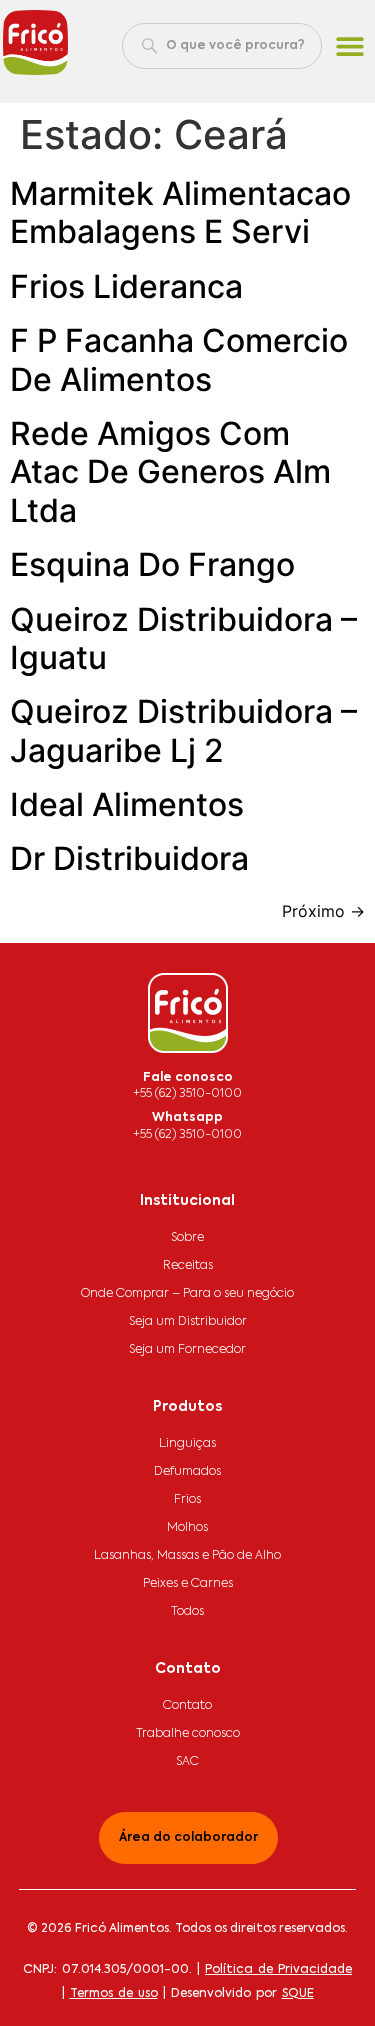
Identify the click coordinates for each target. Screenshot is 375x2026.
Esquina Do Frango (152, 564)
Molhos (187, 1528)
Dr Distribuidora (129, 858)
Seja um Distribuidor (188, 1322)
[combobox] (222, 46)
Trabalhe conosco (188, 1734)
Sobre (187, 1238)
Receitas (188, 1266)
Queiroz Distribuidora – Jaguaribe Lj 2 (183, 730)
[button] (350, 45)
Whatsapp (187, 1118)
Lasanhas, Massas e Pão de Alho (187, 1556)
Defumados (187, 1472)
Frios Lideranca (126, 286)
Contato (187, 1706)
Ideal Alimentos (127, 804)
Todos (187, 1612)
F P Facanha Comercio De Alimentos (179, 359)
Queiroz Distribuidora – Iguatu (183, 638)
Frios (187, 1500)
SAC (187, 1762)
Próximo (323, 911)
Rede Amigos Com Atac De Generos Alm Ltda (170, 472)
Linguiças (187, 1444)
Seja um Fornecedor (187, 1350)
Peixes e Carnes (188, 1584)
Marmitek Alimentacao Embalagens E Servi (180, 212)
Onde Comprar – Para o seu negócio (187, 1294)
